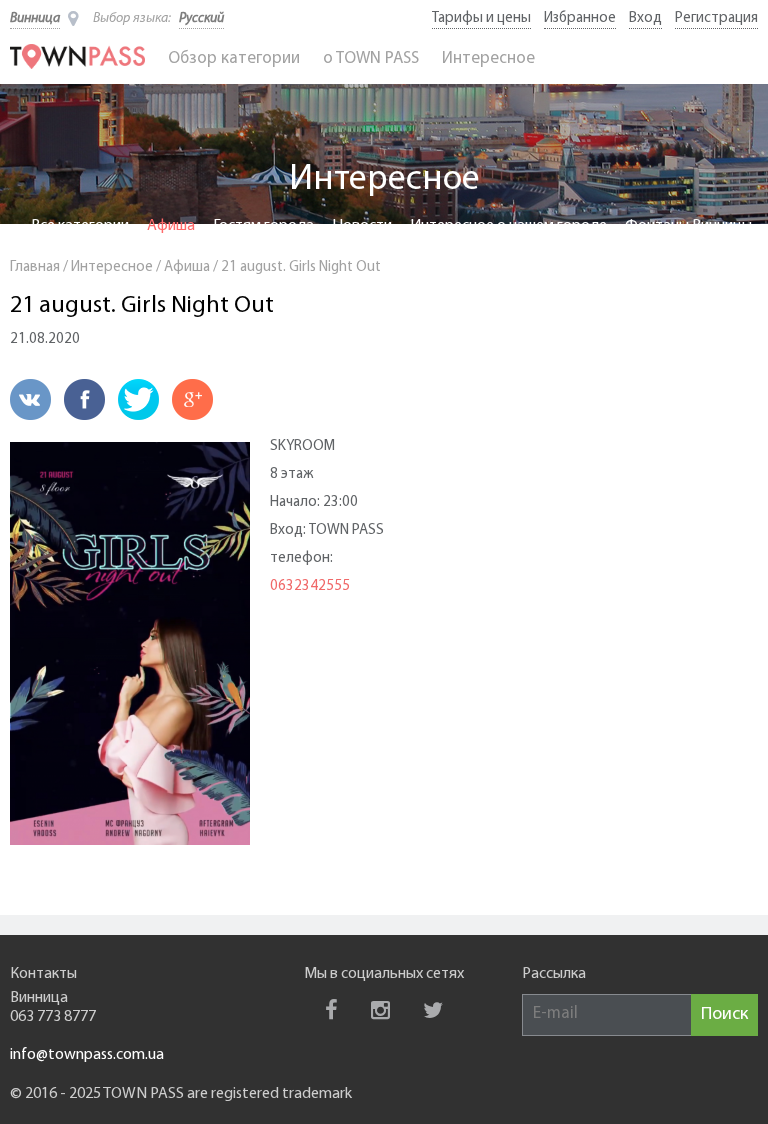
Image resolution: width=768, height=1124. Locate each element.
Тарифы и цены (481, 18)
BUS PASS (391, 245)
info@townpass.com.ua (87, 1055)
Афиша (171, 226)
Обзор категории (234, 58)
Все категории (80, 226)
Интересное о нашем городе (508, 226)
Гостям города (263, 226)
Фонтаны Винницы (688, 226)
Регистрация (716, 18)
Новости (362, 226)
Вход (645, 18)
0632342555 (310, 586)
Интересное (488, 58)
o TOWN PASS (371, 58)
